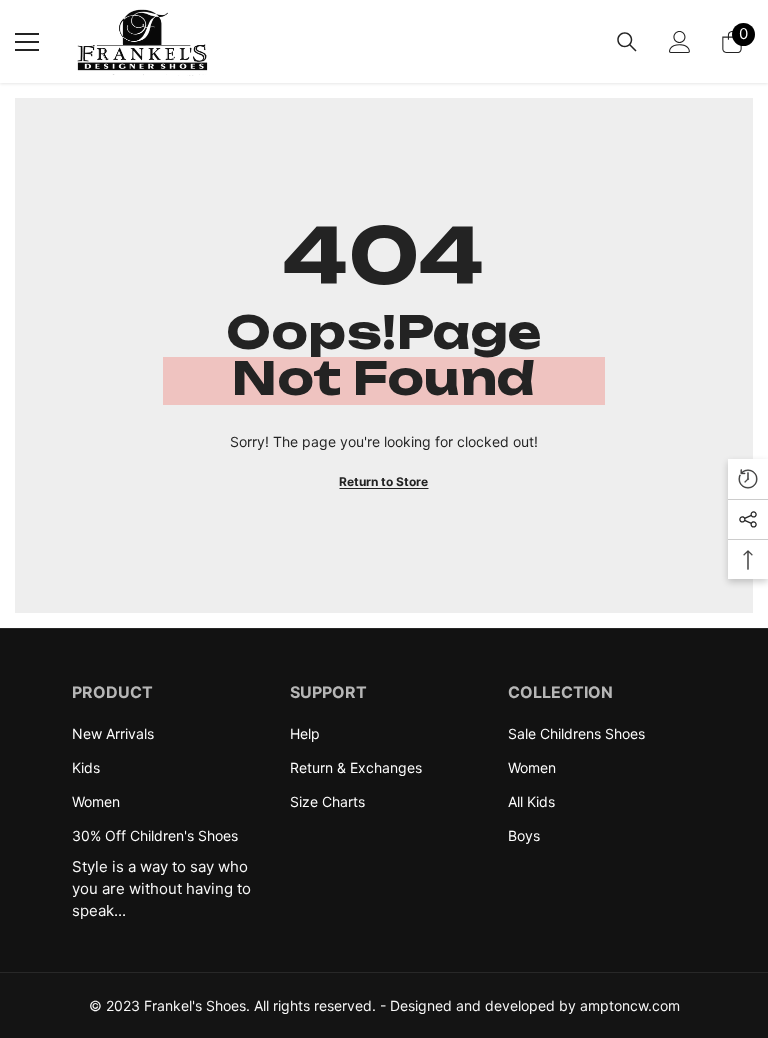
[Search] (627, 42)
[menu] (27, 42)
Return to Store (383, 481)
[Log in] (680, 42)
